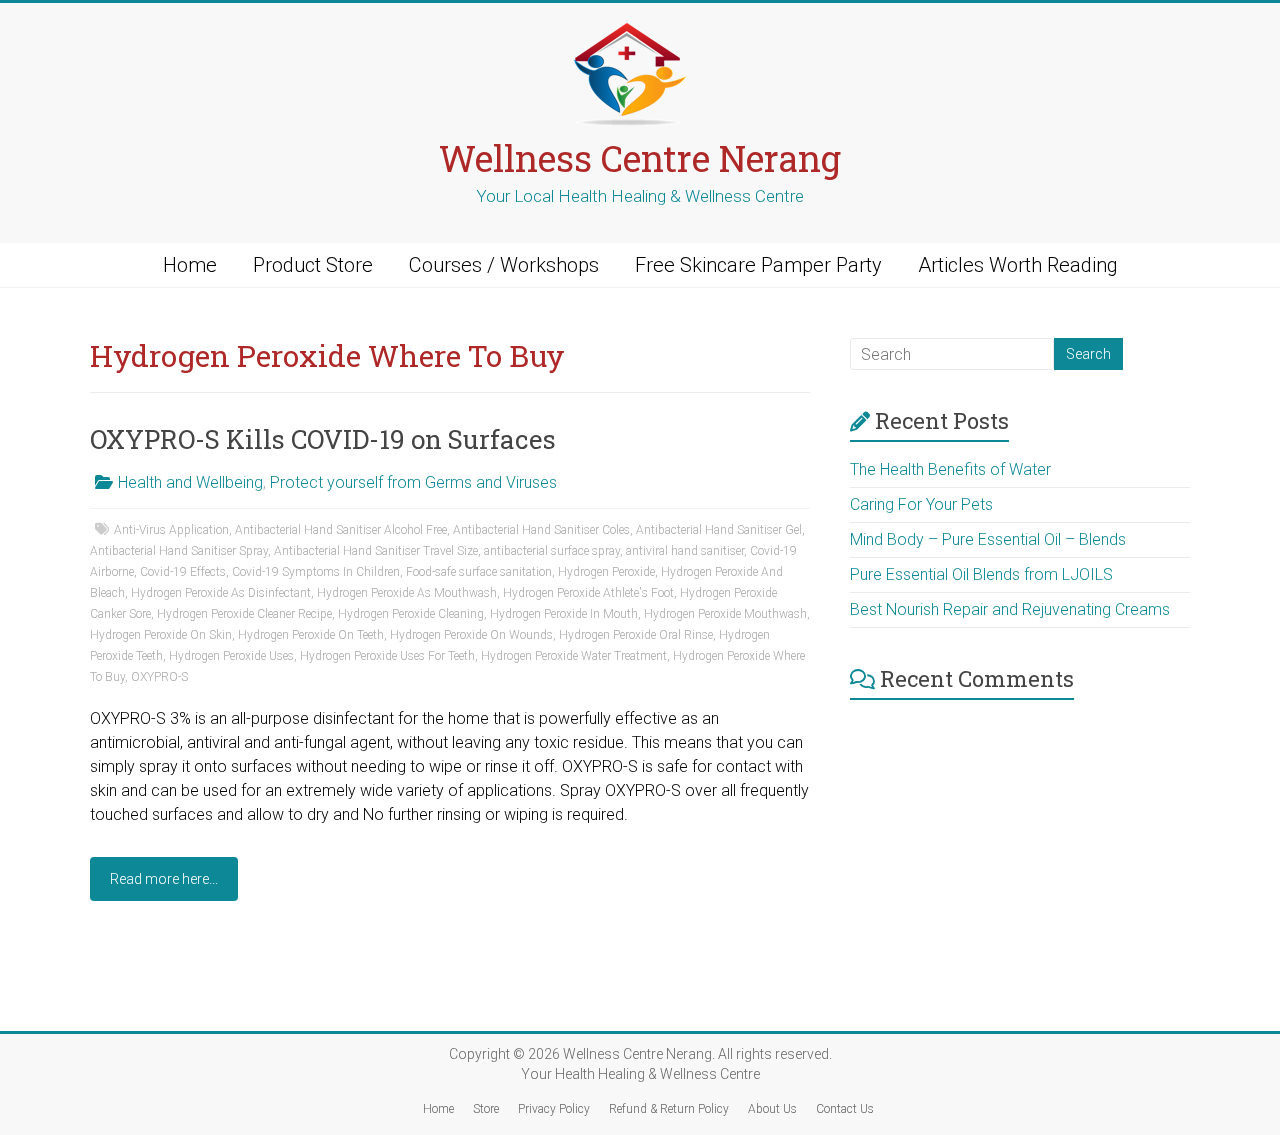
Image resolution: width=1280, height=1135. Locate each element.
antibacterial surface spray (552, 551)
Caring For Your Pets (921, 504)
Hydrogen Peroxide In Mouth (564, 614)
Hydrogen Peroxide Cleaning (411, 614)
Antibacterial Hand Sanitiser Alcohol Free (341, 530)
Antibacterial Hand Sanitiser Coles (541, 530)
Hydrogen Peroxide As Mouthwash (407, 593)
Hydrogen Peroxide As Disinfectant (221, 593)
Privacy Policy (554, 1109)
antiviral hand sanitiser (685, 551)
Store (486, 1109)
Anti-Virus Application (171, 530)
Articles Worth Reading (1018, 265)
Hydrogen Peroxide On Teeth (311, 635)
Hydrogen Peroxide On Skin (161, 635)
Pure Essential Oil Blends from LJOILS (981, 574)
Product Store (313, 265)
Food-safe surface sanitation (479, 572)
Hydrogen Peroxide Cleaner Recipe (244, 614)
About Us (772, 1109)
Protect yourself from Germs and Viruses (413, 482)
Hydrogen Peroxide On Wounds (471, 635)
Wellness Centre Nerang (640, 158)
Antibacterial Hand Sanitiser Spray (179, 551)
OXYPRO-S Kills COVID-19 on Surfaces (323, 439)
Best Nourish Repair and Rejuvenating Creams (1010, 609)
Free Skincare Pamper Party (758, 265)
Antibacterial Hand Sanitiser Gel (719, 530)
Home (190, 265)
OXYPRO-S (159, 677)
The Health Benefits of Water (950, 469)
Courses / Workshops (504, 265)
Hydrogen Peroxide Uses (231, 656)
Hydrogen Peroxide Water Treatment (574, 656)
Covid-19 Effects (183, 572)
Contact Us (845, 1109)
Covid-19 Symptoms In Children (316, 572)
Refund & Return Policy (669, 1109)
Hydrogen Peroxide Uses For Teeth (387, 656)
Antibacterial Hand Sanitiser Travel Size (376, 551)
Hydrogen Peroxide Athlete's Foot (588, 593)
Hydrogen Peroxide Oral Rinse (636, 635)
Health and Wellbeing (190, 482)
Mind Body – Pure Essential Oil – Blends (988, 539)
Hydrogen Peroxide (606, 572)
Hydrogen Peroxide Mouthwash (725, 614)
